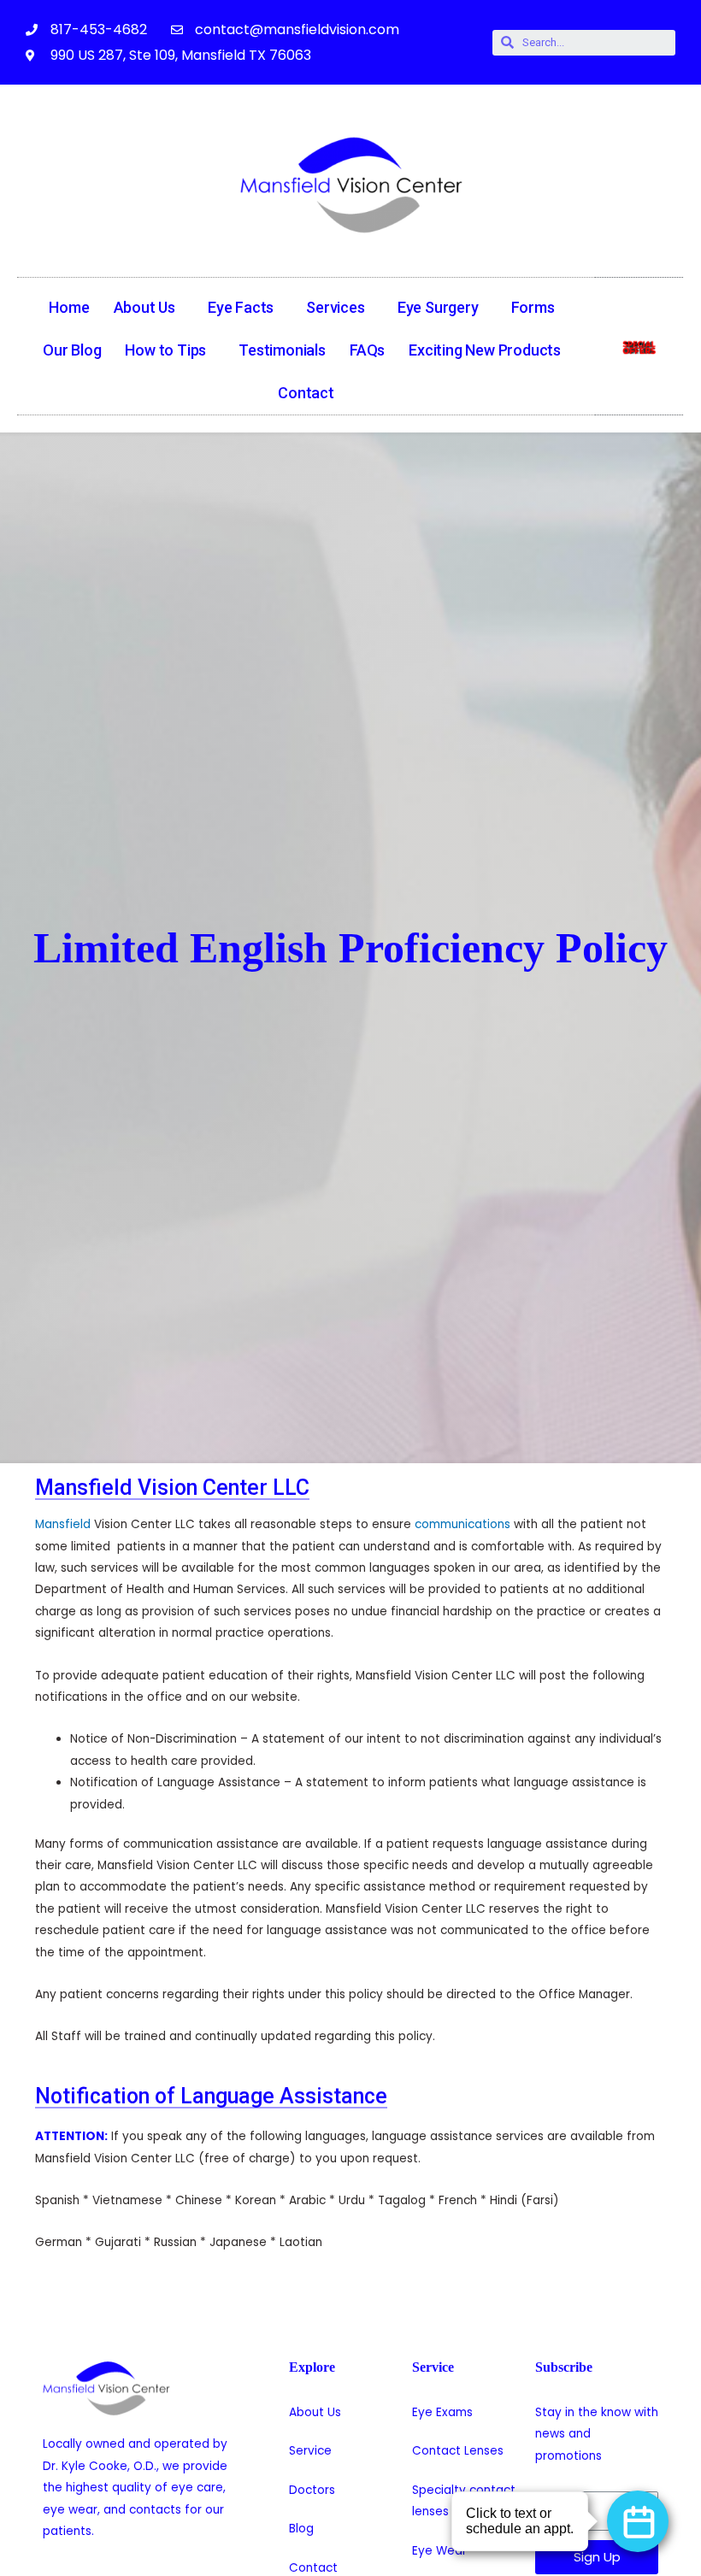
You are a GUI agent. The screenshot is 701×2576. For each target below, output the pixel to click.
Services (335, 307)
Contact (306, 393)
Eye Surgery (438, 307)
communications (462, 1524)
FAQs (367, 350)
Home (69, 307)
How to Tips (165, 350)
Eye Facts (241, 307)
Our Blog (72, 350)
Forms (533, 307)
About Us (144, 307)
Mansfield (63, 1524)
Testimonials (282, 350)
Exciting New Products (485, 350)
